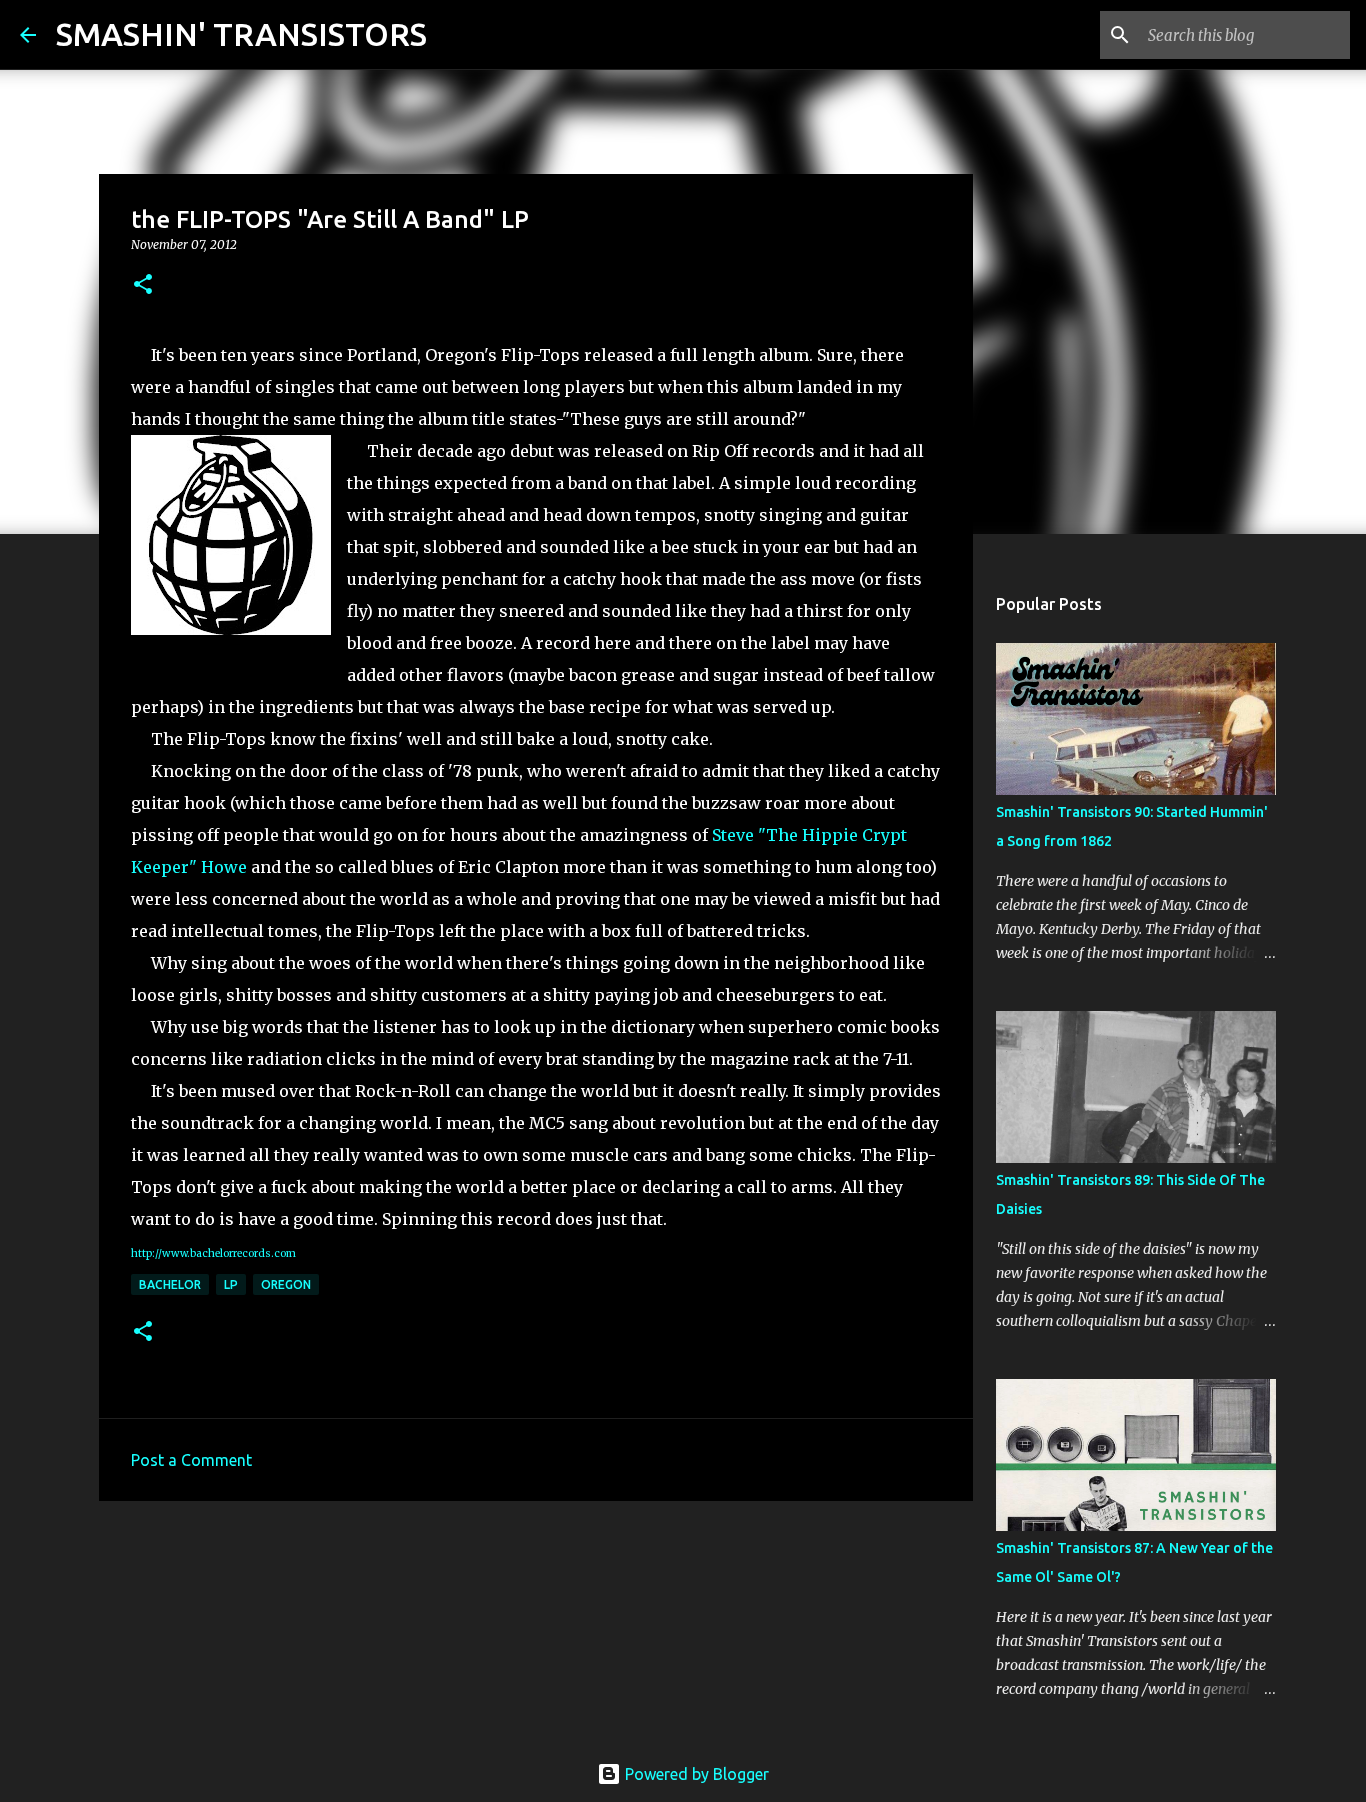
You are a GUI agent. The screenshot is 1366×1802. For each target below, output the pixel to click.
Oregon (286, 1284)
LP (231, 1284)
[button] (143, 285)
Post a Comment (191, 1460)
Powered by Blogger (695, 1774)
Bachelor (170, 1284)
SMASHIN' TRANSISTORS (241, 34)
